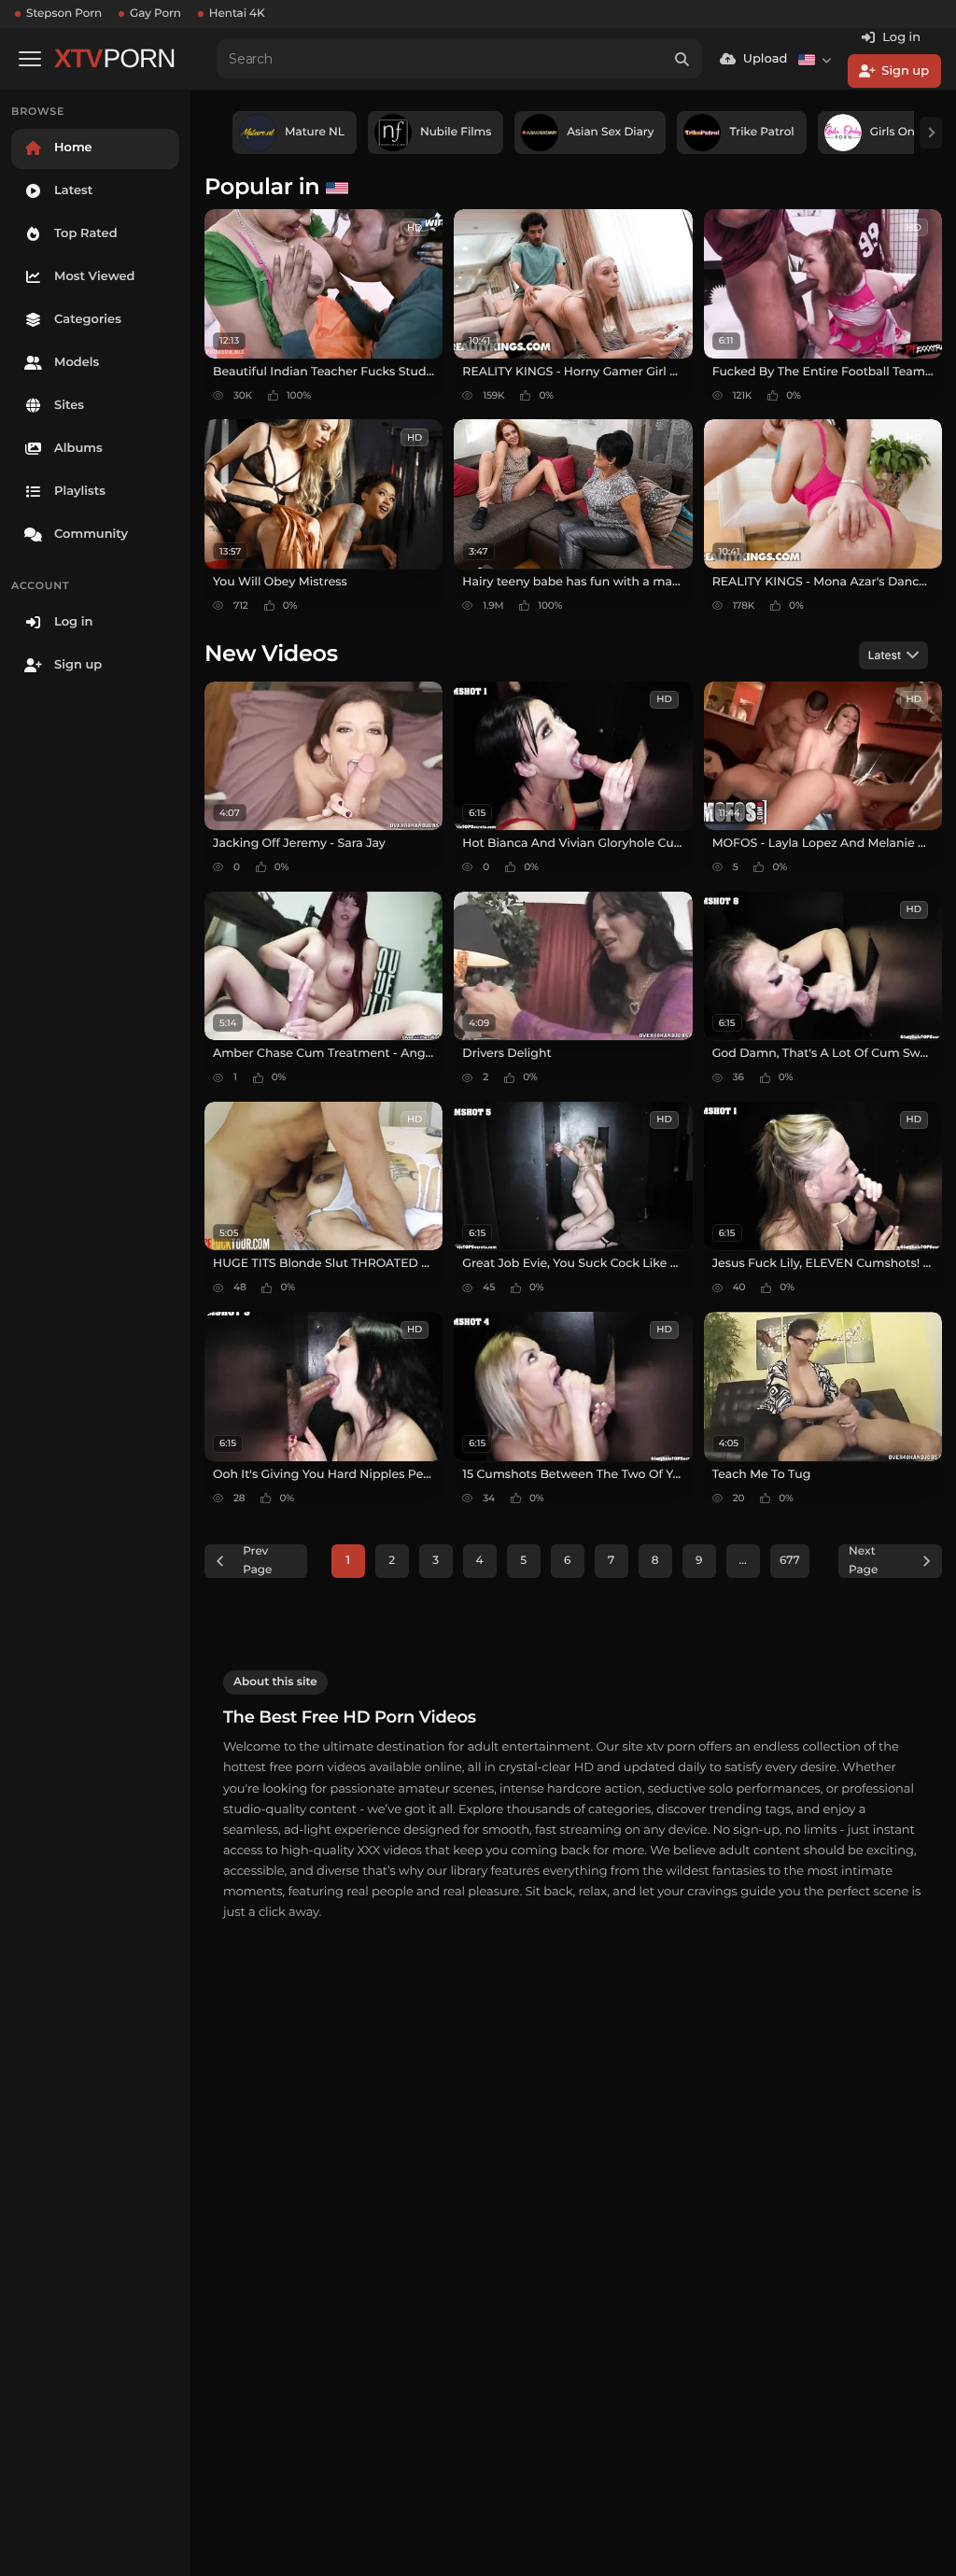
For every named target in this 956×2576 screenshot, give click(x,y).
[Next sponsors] (931, 133)
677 (790, 1561)
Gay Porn (155, 14)
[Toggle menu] (30, 59)
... (743, 1561)
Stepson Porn (64, 14)
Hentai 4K (237, 14)
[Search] (682, 59)
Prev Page (257, 1561)
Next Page (863, 1561)
